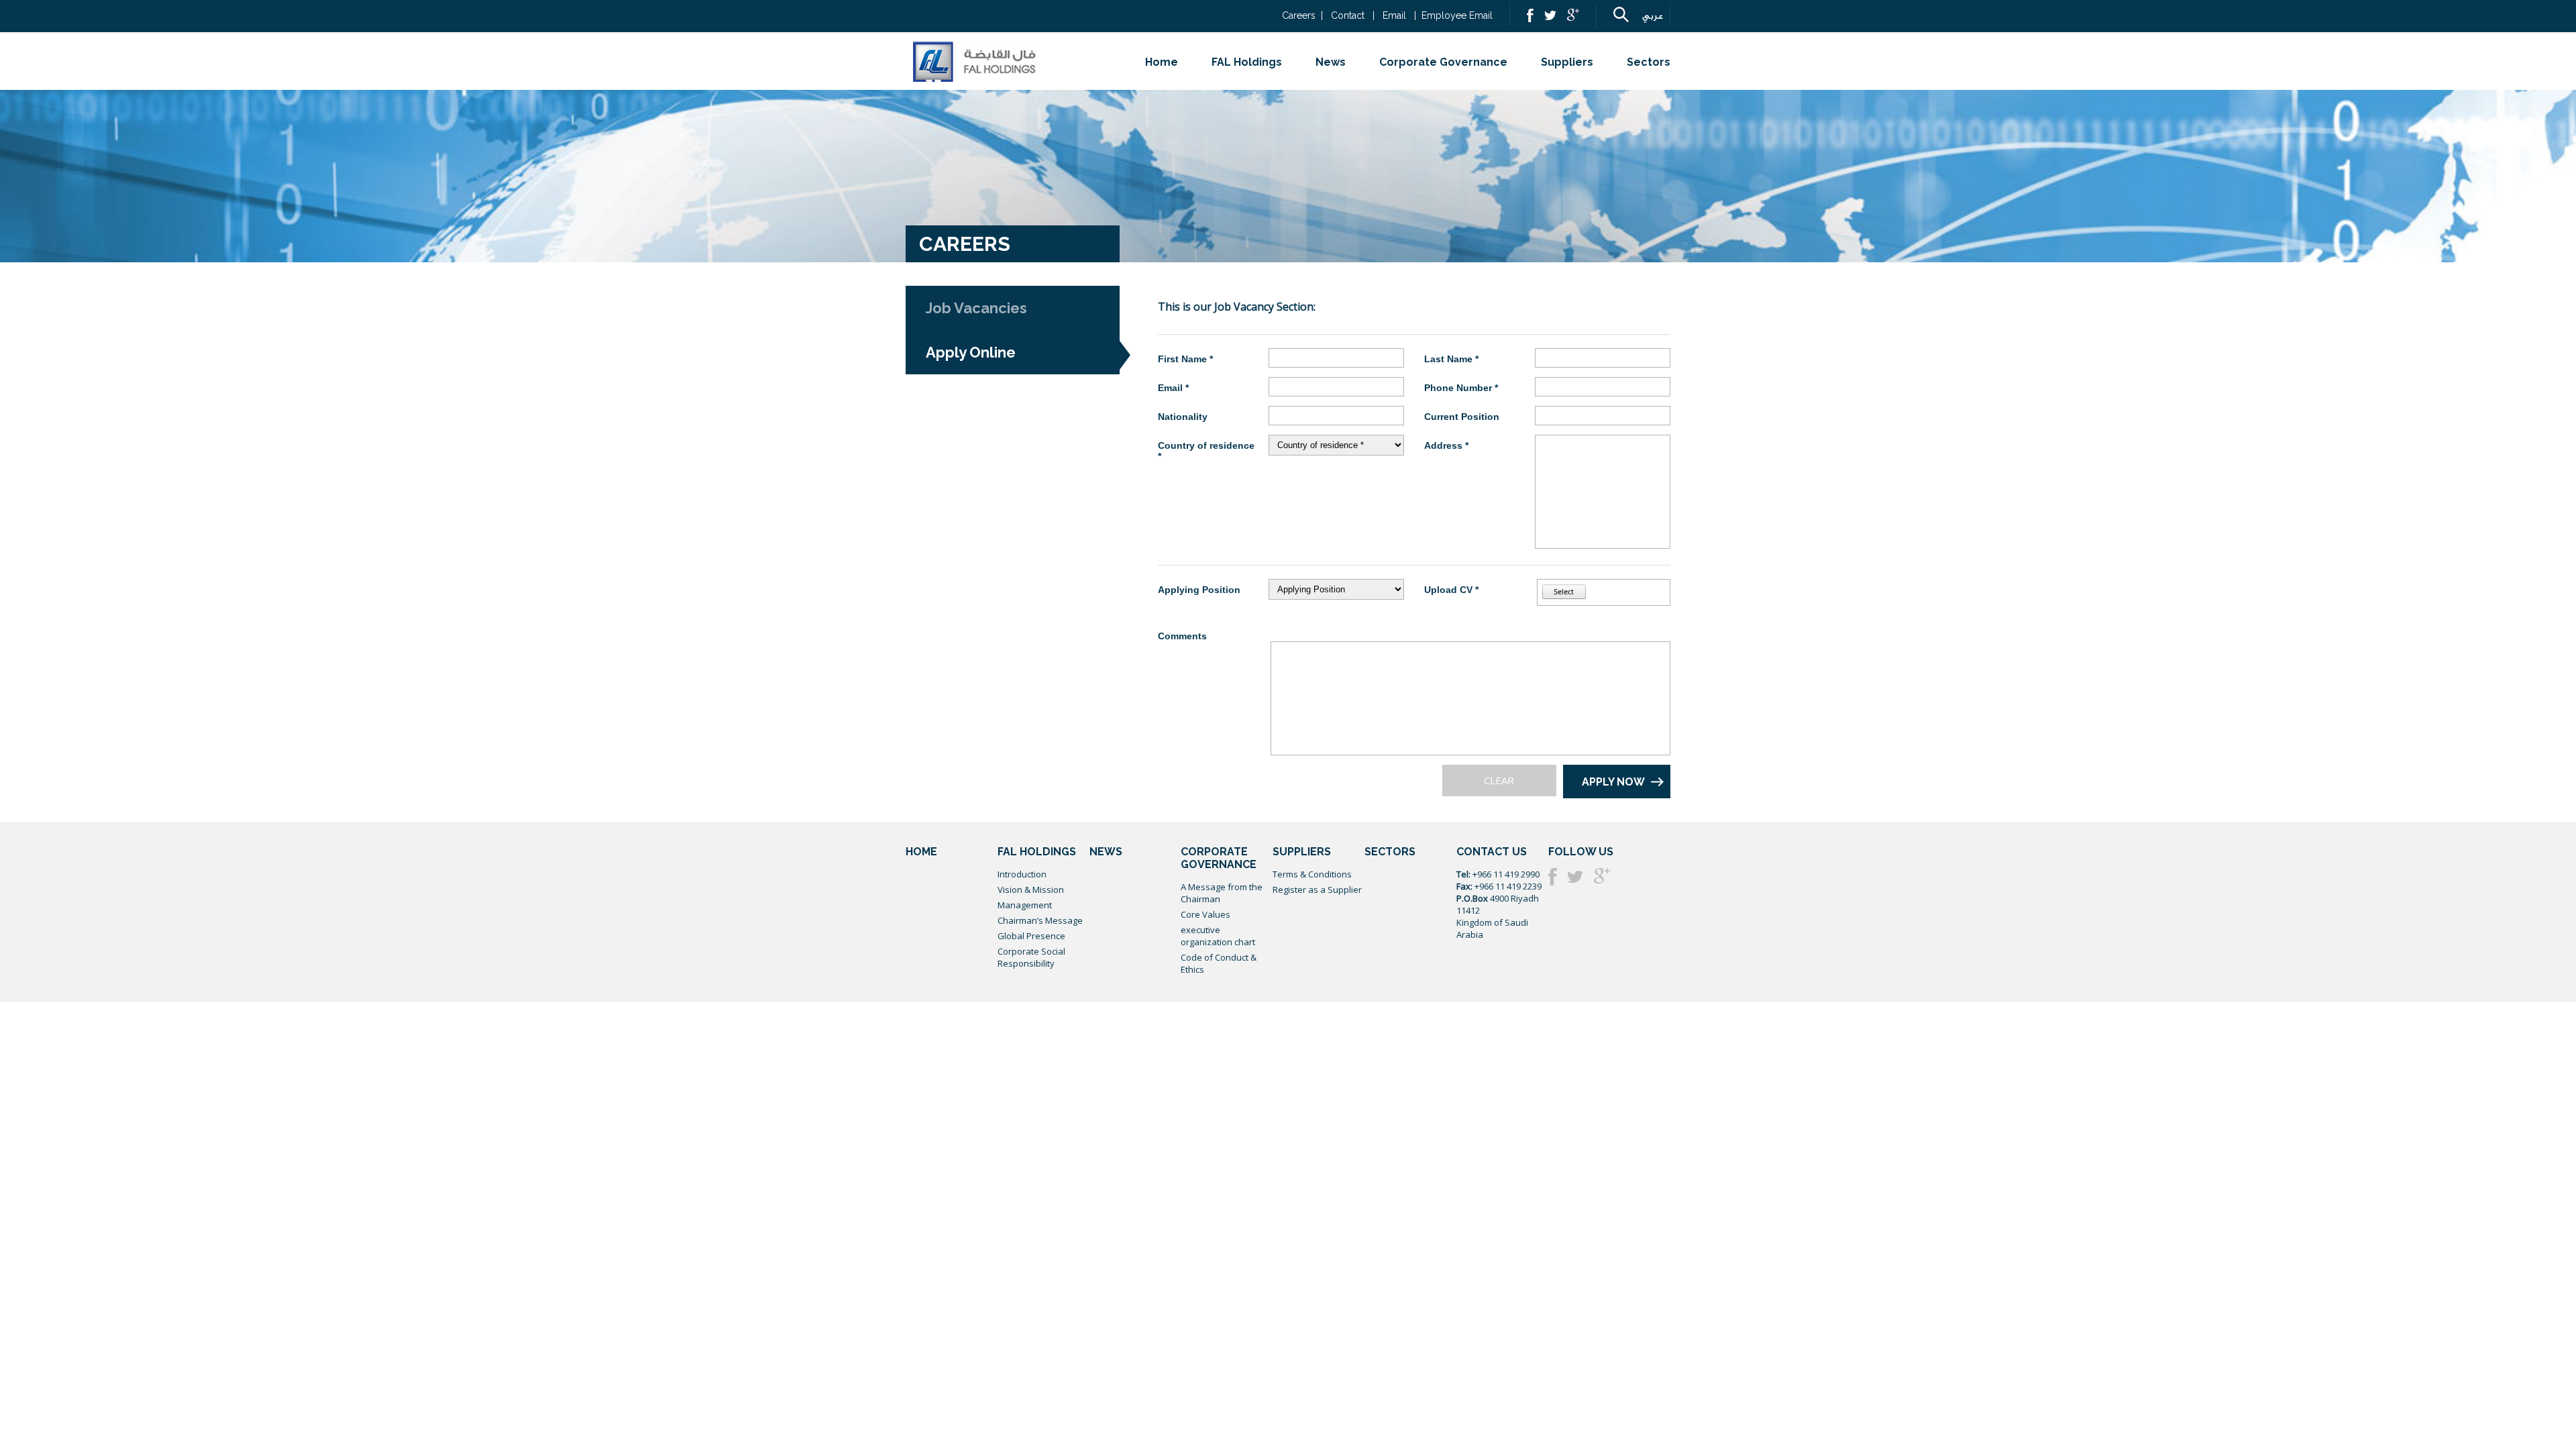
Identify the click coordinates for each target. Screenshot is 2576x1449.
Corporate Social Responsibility (1031, 957)
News (1331, 62)
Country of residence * (1206, 451)
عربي (1653, 16)
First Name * (1185, 359)
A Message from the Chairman (1222, 893)
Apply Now (1613, 782)
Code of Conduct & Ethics (1219, 963)
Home (1162, 62)
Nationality (1183, 417)
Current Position (1462, 417)
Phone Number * (1461, 388)
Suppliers (1567, 62)
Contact (1349, 15)
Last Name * (1451, 359)
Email (1394, 15)
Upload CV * (1451, 590)
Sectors (1649, 62)
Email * (1173, 388)
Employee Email (1457, 15)
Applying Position (1199, 590)
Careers (1299, 15)
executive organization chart (1218, 936)
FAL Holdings (1247, 62)
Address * (1446, 445)
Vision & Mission (1031, 890)
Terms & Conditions (1312, 874)
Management (1025, 905)
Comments (1182, 636)
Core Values (1205, 914)
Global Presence (1031, 936)
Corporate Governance (1443, 62)
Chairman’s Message (1040, 920)
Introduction (1022, 874)
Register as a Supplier (1317, 890)
